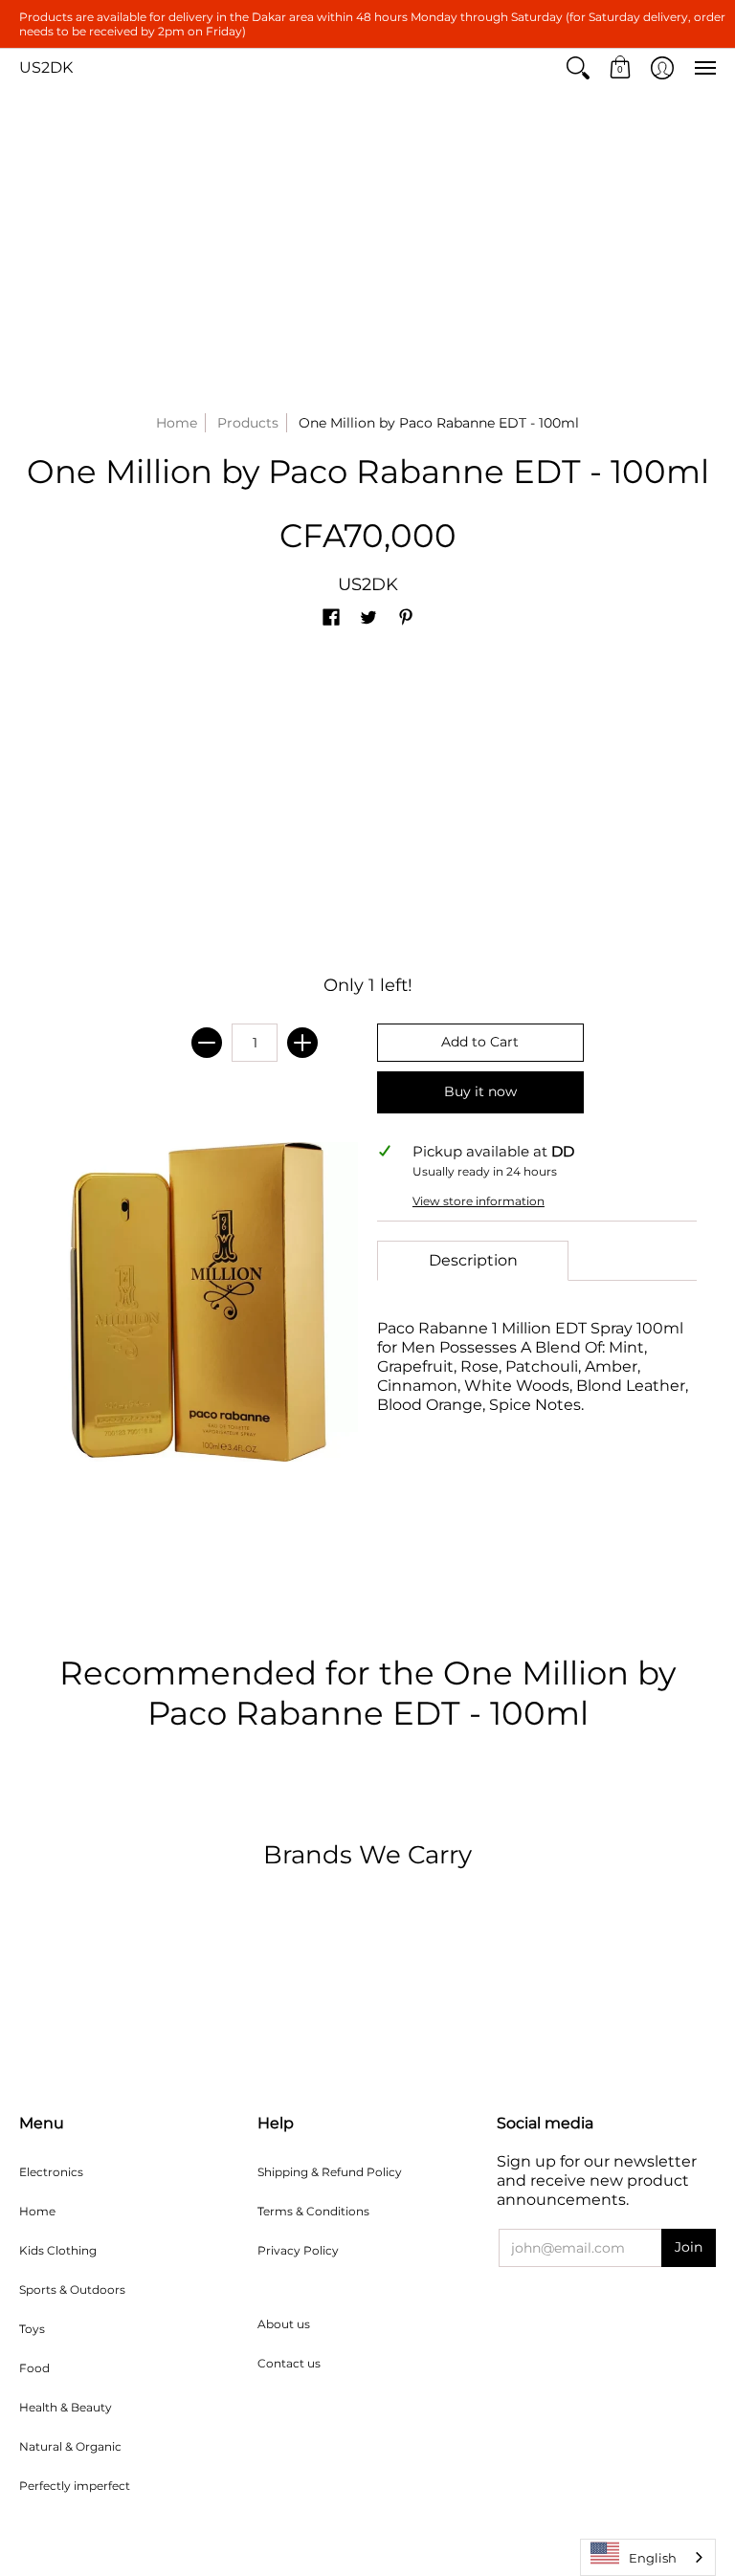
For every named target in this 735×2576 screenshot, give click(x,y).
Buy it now (480, 1091)
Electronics (51, 2172)
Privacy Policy (298, 2250)
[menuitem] (578, 68)
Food (34, 2368)
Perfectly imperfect (75, 2486)
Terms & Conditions (313, 2211)
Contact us (289, 2363)
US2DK (46, 67)
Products (248, 423)
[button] (578, 68)
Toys (32, 2329)
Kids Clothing (58, 2250)
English (653, 2558)
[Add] (302, 1043)
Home (177, 423)
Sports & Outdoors (72, 2290)
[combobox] (648, 2557)
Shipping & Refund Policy (330, 2172)
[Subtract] (207, 1043)
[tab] (473, 1261)
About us (284, 2324)
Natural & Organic (70, 2446)
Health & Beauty (66, 2407)
